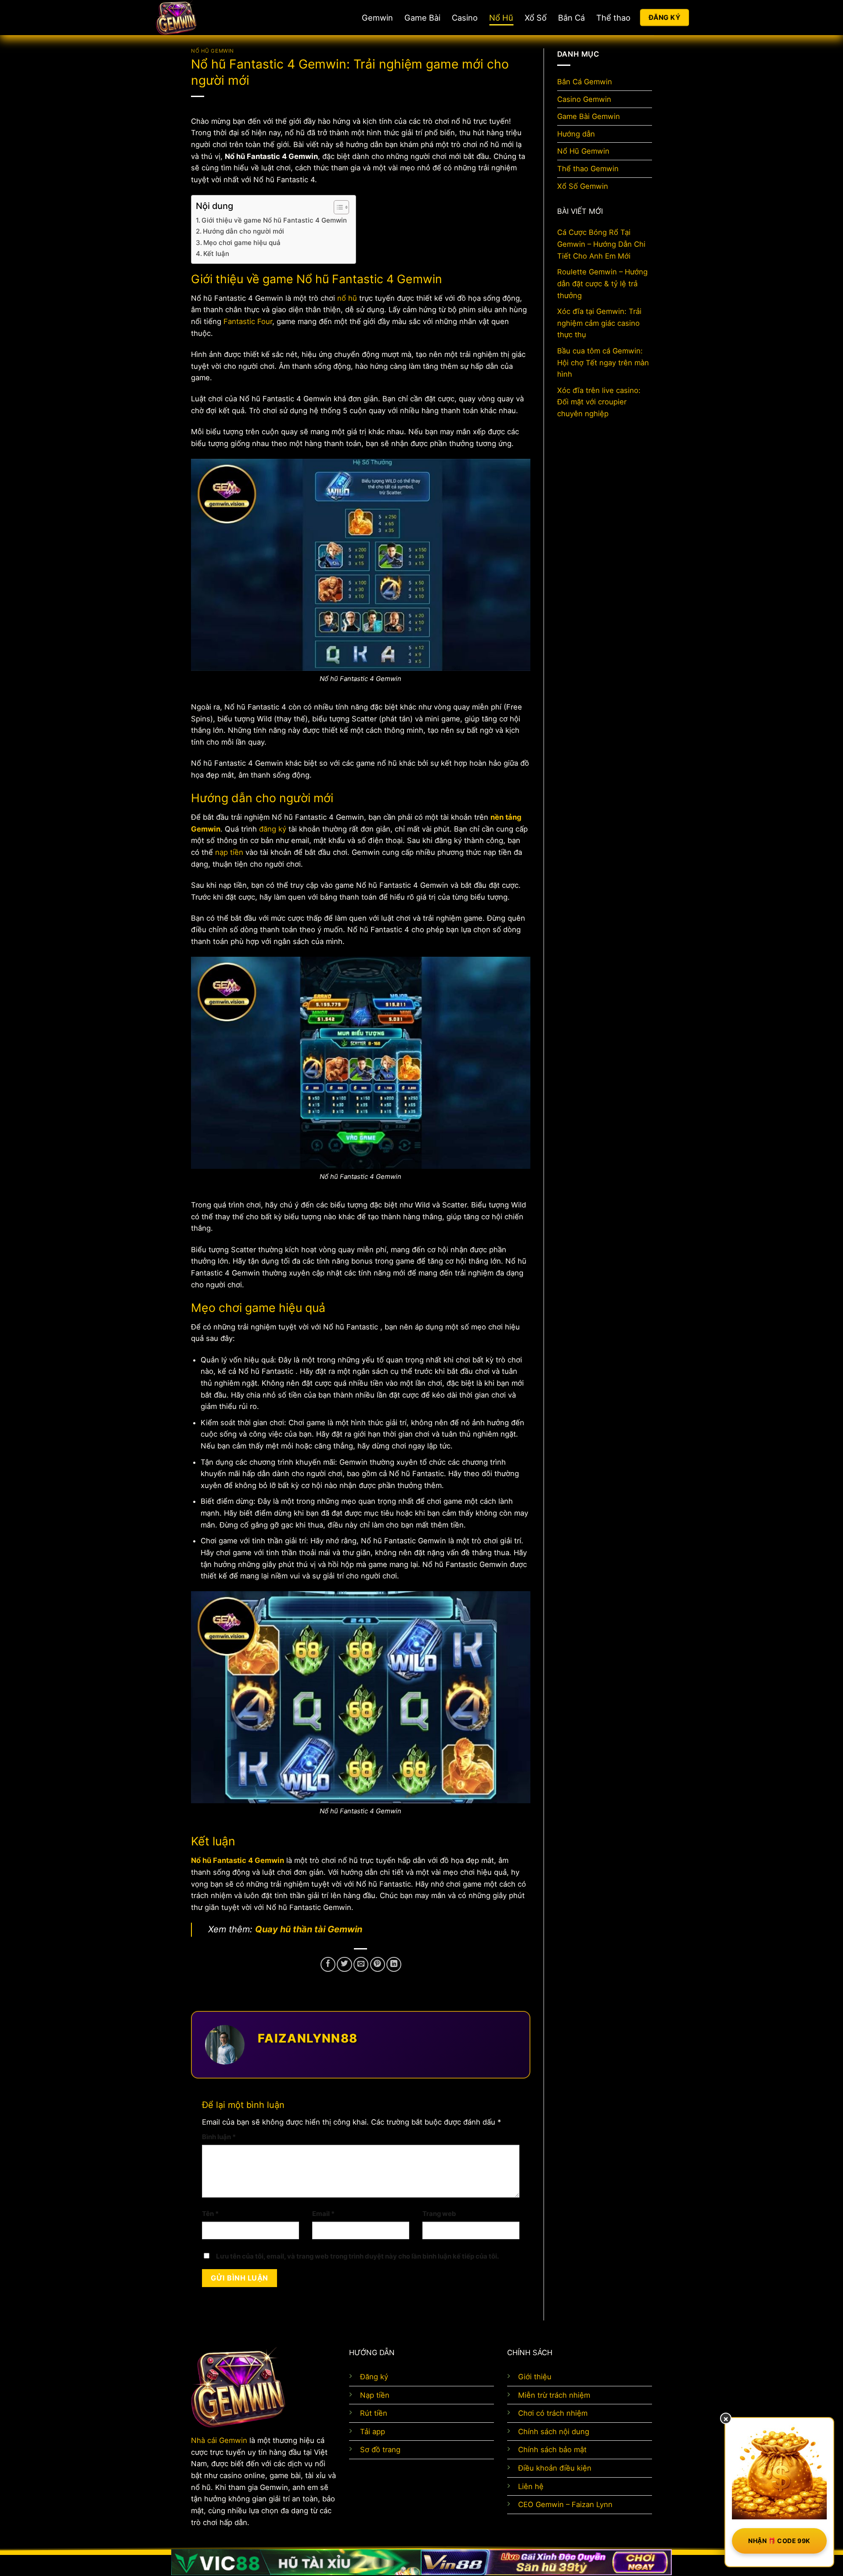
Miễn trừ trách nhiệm (554, 2395)
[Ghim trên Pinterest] (378, 1964)
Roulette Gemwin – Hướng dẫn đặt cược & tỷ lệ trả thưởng (602, 284)
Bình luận (219, 2137)
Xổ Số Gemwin (583, 186)
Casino (465, 18)
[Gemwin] (206, 18)
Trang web (439, 2214)
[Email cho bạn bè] (361, 1964)
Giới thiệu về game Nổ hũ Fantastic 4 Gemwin (274, 220)
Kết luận (216, 254)
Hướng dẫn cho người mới (243, 231)
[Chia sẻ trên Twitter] (344, 1964)
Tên (210, 2214)
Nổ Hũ (501, 18)
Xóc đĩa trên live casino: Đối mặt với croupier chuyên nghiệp (599, 402)
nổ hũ (347, 298)
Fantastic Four (248, 321)
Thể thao (613, 18)
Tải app (373, 2432)
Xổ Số (536, 18)
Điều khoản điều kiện (555, 2468)
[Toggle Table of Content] (337, 207)
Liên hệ (531, 2486)
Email (323, 2214)
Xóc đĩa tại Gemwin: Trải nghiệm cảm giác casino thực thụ (599, 323)
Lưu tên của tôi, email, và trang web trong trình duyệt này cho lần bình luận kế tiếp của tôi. (357, 2256)
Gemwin (377, 18)
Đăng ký (374, 2377)
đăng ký (273, 829)
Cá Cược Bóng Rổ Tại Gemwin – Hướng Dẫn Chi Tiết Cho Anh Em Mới (601, 244)
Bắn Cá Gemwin (585, 82)
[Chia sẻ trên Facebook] (328, 1964)
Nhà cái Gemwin (219, 2440)
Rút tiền (374, 2413)
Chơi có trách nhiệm (553, 2413)
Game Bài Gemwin (589, 116)
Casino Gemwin (584, 99)
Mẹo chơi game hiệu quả (242, 243)
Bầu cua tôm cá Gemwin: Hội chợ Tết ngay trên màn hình (603, 362)
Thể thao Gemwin (588, 169)
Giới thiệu (535, 2377)
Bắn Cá (571, 18)
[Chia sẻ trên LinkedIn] (394, 1964)
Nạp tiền (375, 2395)
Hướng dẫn (576, 134)
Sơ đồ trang (380, 2450)
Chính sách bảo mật (552, 2450)
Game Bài (422, 18)
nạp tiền (229, 852)
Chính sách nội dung (554, 2432)
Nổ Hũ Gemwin (213, 51)
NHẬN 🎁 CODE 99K (779, 2541)
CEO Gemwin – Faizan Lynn (565, 2504)
